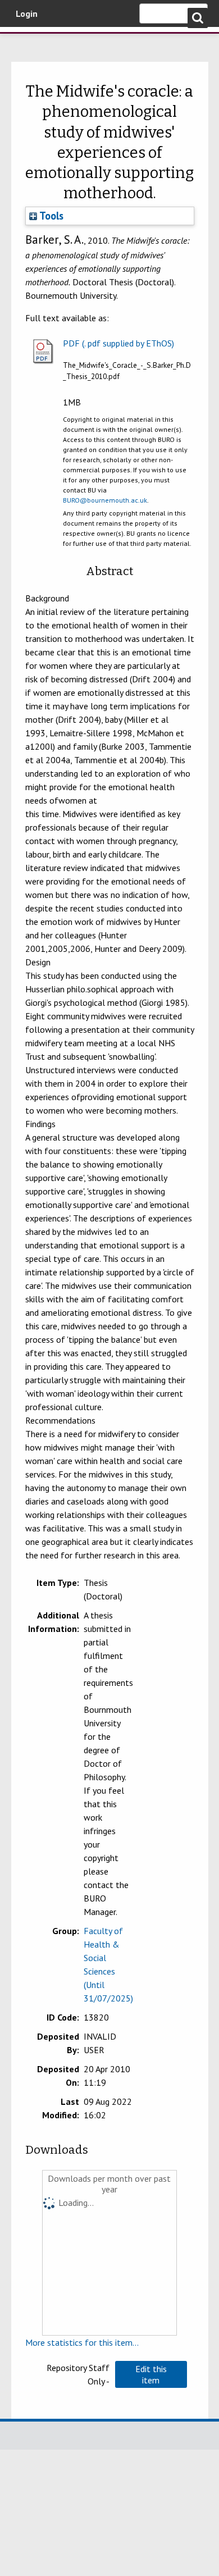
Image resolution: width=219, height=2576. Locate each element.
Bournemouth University (25, 42)
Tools (50, 216)
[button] (151, 2374)
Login (27, 13)
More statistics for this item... (82, 2342)
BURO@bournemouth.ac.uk (105, 500)
